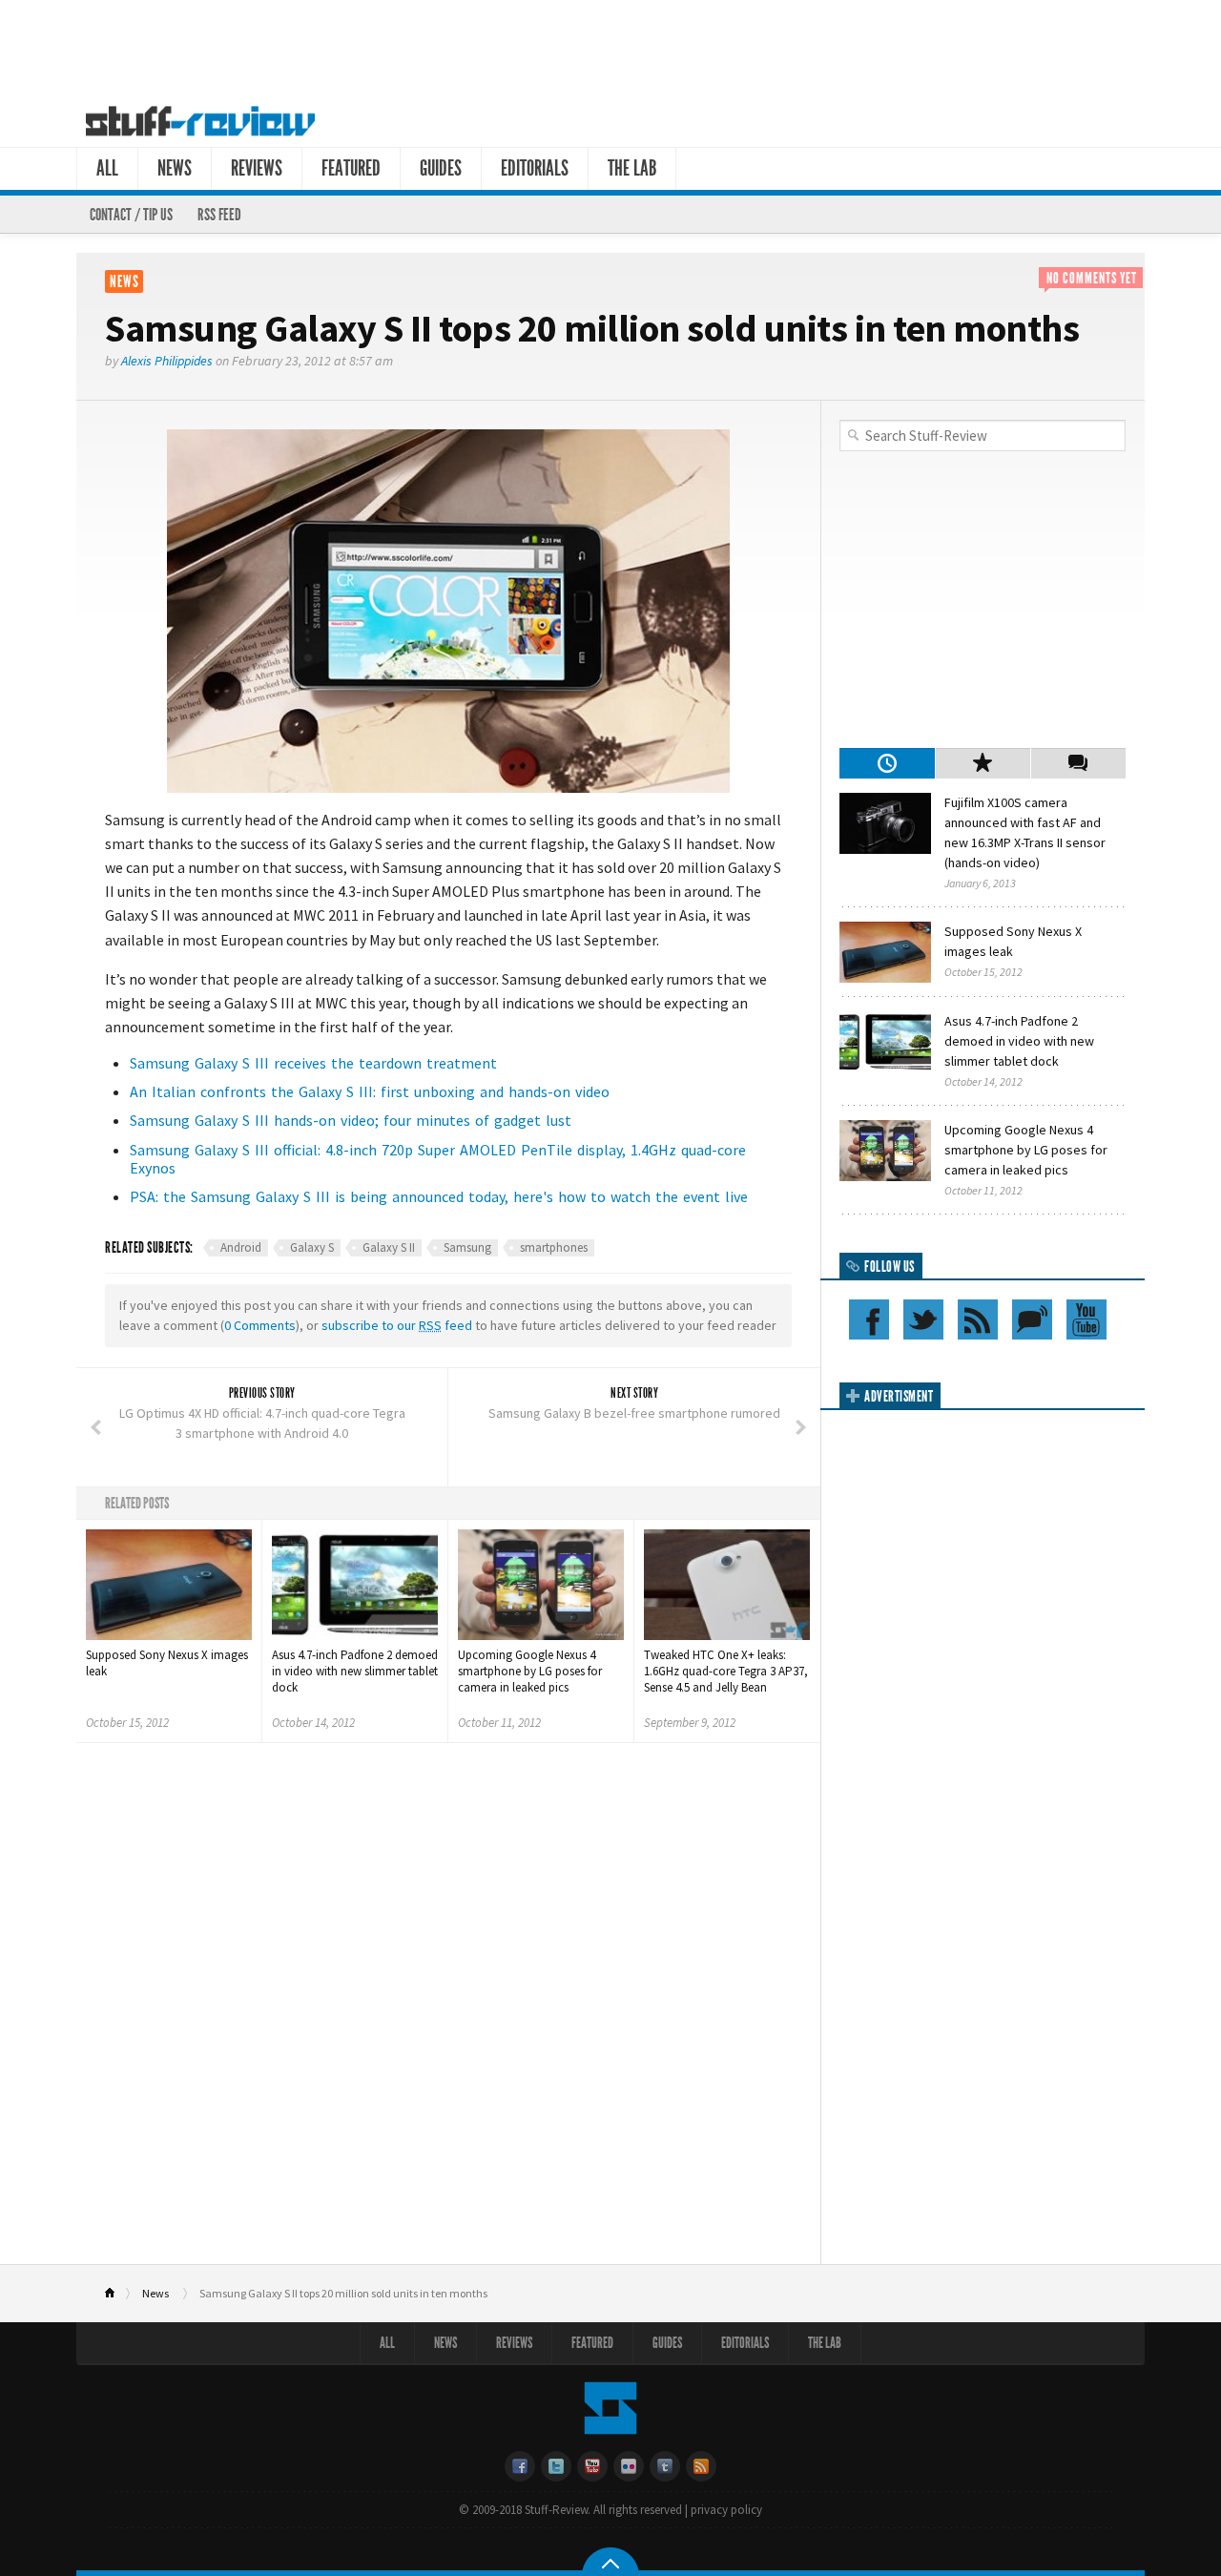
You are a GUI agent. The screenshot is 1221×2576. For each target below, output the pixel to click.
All (107, 168)
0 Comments (260, 1325)
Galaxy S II (389, 1247)
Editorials (535, 168)
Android (241, 1247)
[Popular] (983, 763)
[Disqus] (448, 2010)
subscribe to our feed (397, 1325)
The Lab (632, 168)
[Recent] (887, 763)
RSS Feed (219, 215)
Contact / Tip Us (131, 215)
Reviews (257, 168)
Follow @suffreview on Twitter (923, 1319)
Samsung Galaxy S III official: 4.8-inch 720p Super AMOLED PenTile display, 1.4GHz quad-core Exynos (438, 1159)
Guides (441, 168)
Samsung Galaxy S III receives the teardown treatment (313, 1063)
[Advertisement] (610, 46)
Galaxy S (312, 1247)
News (175, 168)
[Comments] (1078, 763)
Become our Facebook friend (869, 1319)
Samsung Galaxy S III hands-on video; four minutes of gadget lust (351, 1120)
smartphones (554, 1247)
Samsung (467, 1247)
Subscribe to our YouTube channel (1086, 1319)
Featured (351, 168)
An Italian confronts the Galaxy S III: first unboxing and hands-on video (370, 1091)
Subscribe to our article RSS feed (978, 1319)
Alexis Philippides (167, 361)
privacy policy (726, 2510)
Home (118, 2294)
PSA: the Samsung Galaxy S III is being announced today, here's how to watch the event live (439, 1196)
